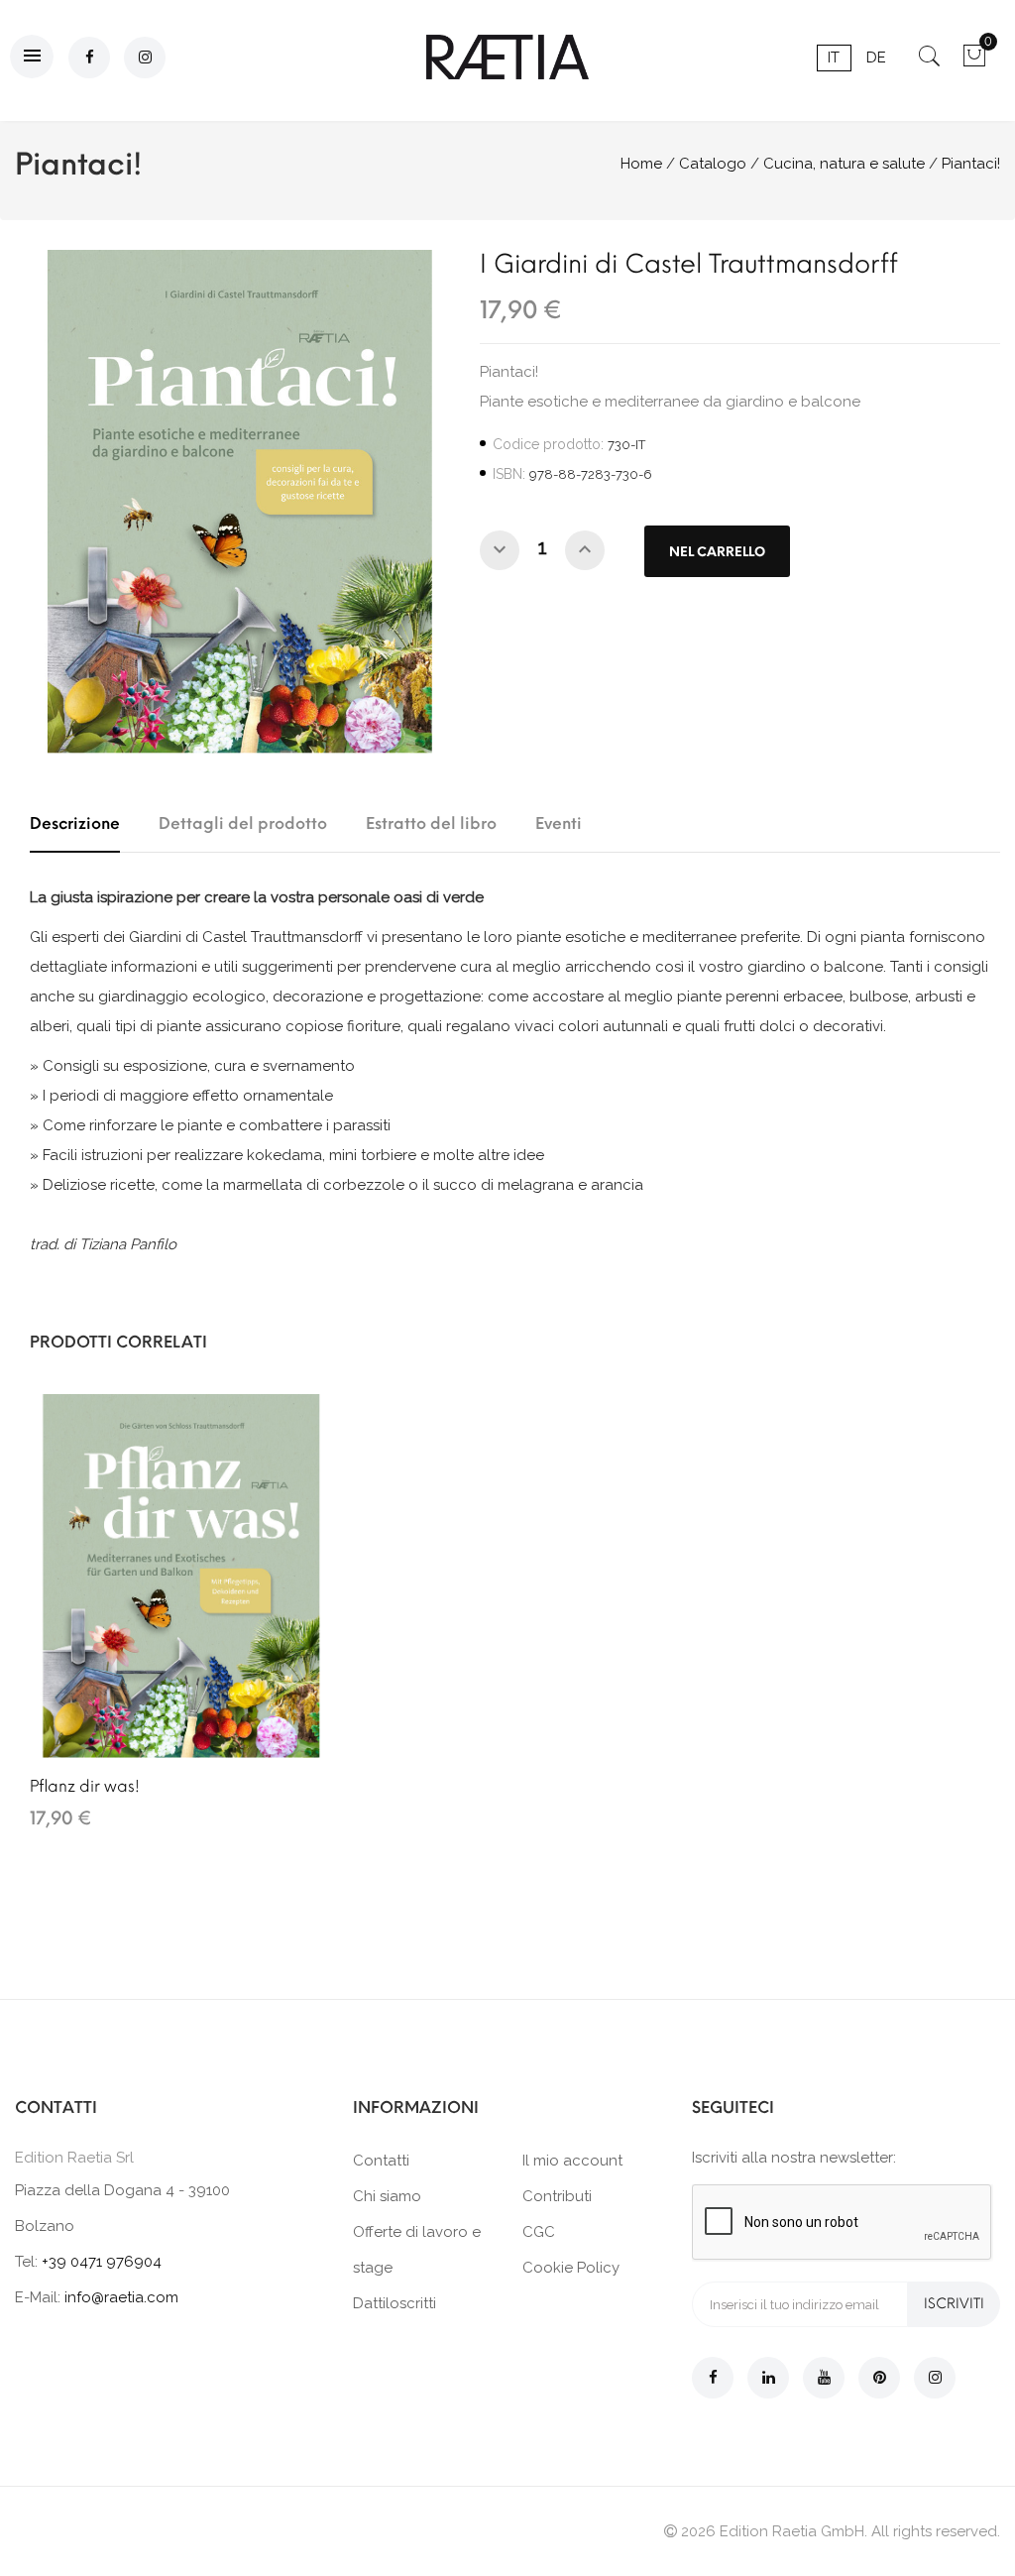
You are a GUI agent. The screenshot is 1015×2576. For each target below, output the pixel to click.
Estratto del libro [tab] (431, 823)
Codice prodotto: (548, 444)
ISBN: (509, 474)
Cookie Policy (571, 2268)
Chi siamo (387, 2196)
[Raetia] (507, 57)
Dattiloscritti (395, 2303)
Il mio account (572, 2161)
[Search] (929, 62)
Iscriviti (954, 2304)
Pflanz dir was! (85, 1786)
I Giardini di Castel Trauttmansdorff (689, 264)
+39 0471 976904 (102, 2262)
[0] (974, 62)
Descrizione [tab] (75, 823)
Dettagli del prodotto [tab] (243, 823)
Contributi (557, 2196)
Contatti (381, 2161)
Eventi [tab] (559, 823)
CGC (539, 2232)
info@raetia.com (121, 2297)
